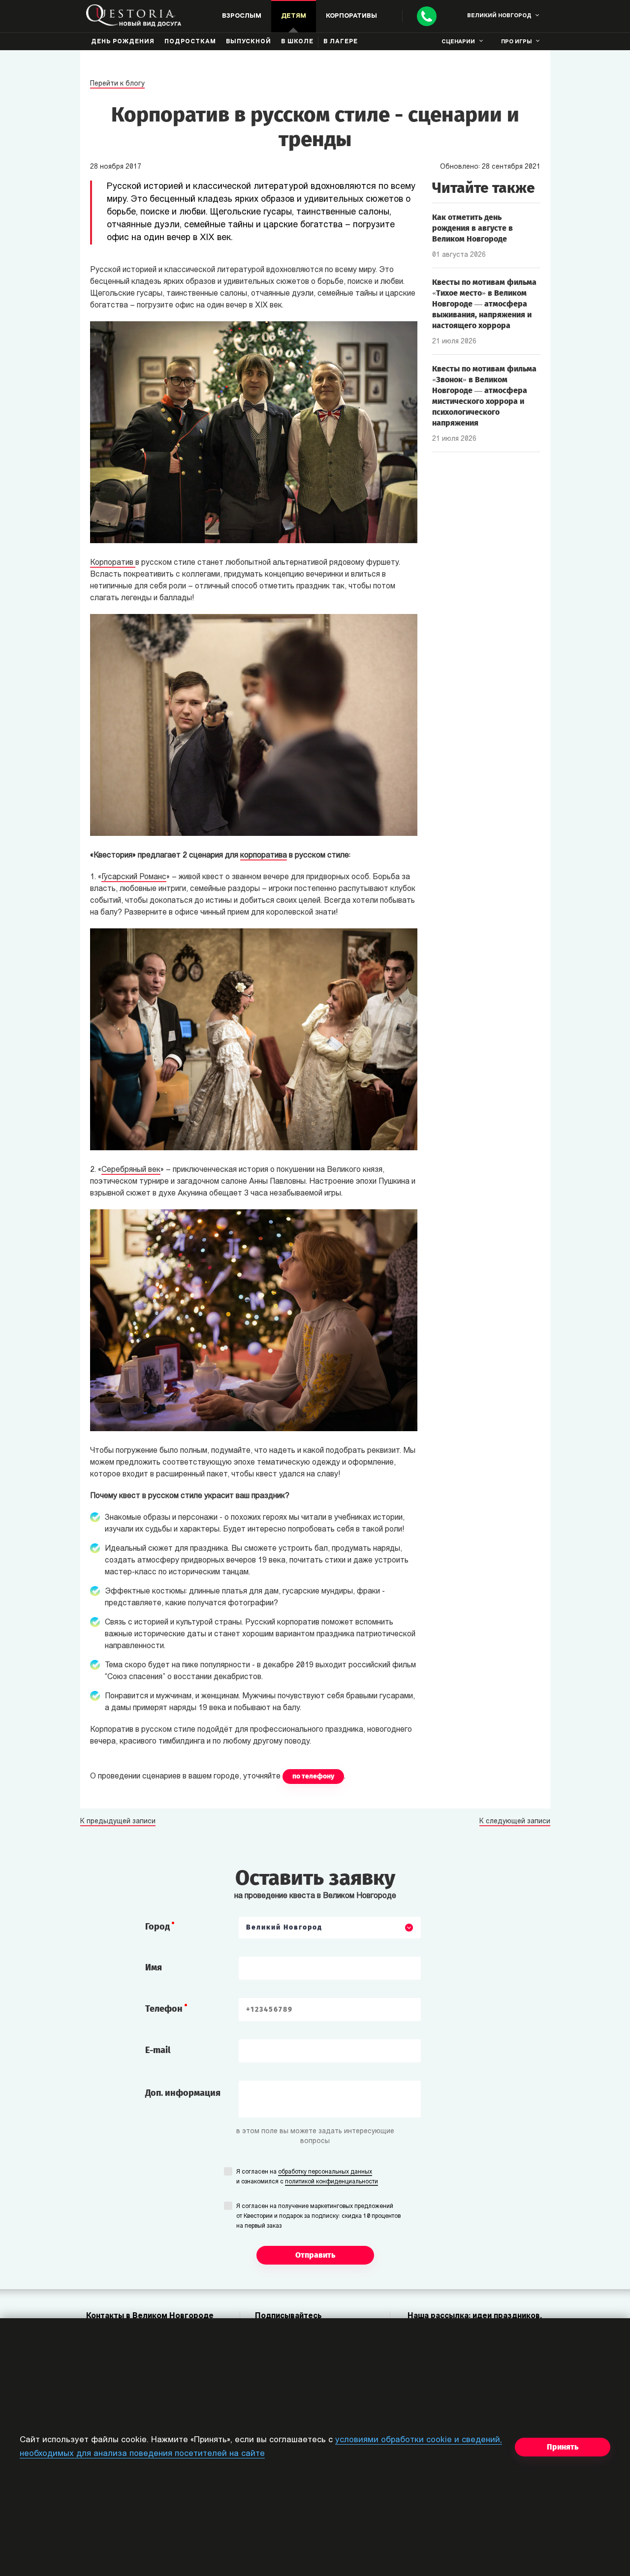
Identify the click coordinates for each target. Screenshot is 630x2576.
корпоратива (264, 856)
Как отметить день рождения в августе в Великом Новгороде (472, 228)
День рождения (123, 42)
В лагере (341, 42)
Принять (563, 2447)
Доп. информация (183, 2093)
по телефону (313, 1776)
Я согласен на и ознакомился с (307, 2177)
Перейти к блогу (117, 84)
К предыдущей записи (118, 1822)
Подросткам (190, 42)
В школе (297, 42)
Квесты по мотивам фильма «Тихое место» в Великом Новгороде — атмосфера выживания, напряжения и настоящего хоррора (484, 304)
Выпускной (249, 42)
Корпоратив (113, 563)
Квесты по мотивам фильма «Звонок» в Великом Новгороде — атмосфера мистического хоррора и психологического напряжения (484, 396)
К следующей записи (515, 1822)
